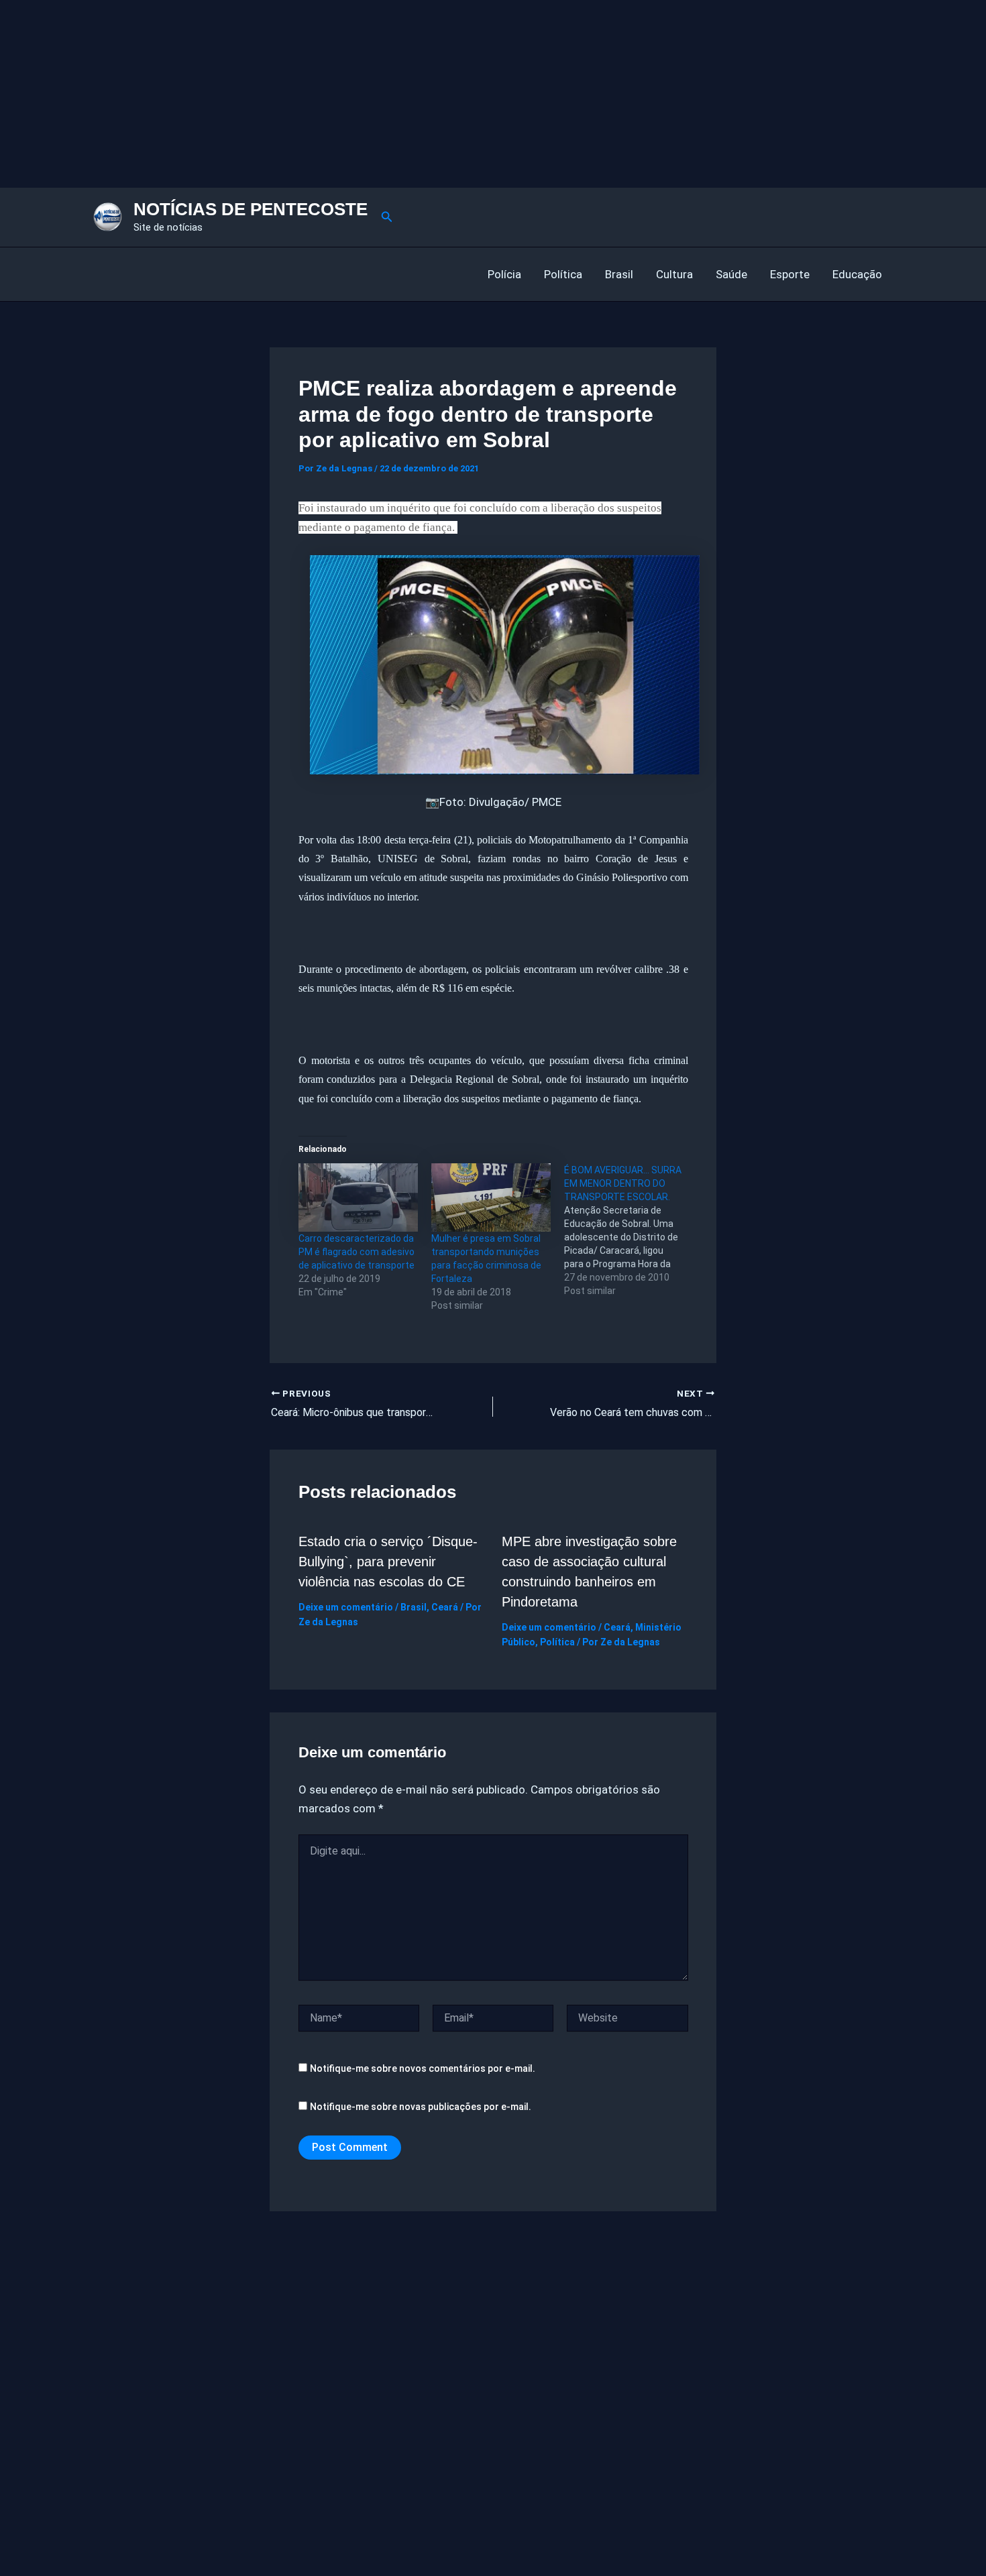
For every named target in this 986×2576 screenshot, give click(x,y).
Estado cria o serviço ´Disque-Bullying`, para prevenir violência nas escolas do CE (388, 1562)
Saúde (731, 274)
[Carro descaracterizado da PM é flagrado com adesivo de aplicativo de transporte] (358, 1197)
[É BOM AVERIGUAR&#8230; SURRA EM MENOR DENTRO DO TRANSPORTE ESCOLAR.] (631, 1230)
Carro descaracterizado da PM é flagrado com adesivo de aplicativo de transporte (357, 1252)
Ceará (445, 1607)
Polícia (504, 274)
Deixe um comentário (346, 1607)
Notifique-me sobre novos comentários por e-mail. (423, 2068)
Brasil (619, 274)
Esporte (790, 274)
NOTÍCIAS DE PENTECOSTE (251, 209)
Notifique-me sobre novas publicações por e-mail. (421, 2107)
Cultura (674, 274)
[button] (387, 217)
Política (563, 274)
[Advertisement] (402, 94)
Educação (857, 274)
